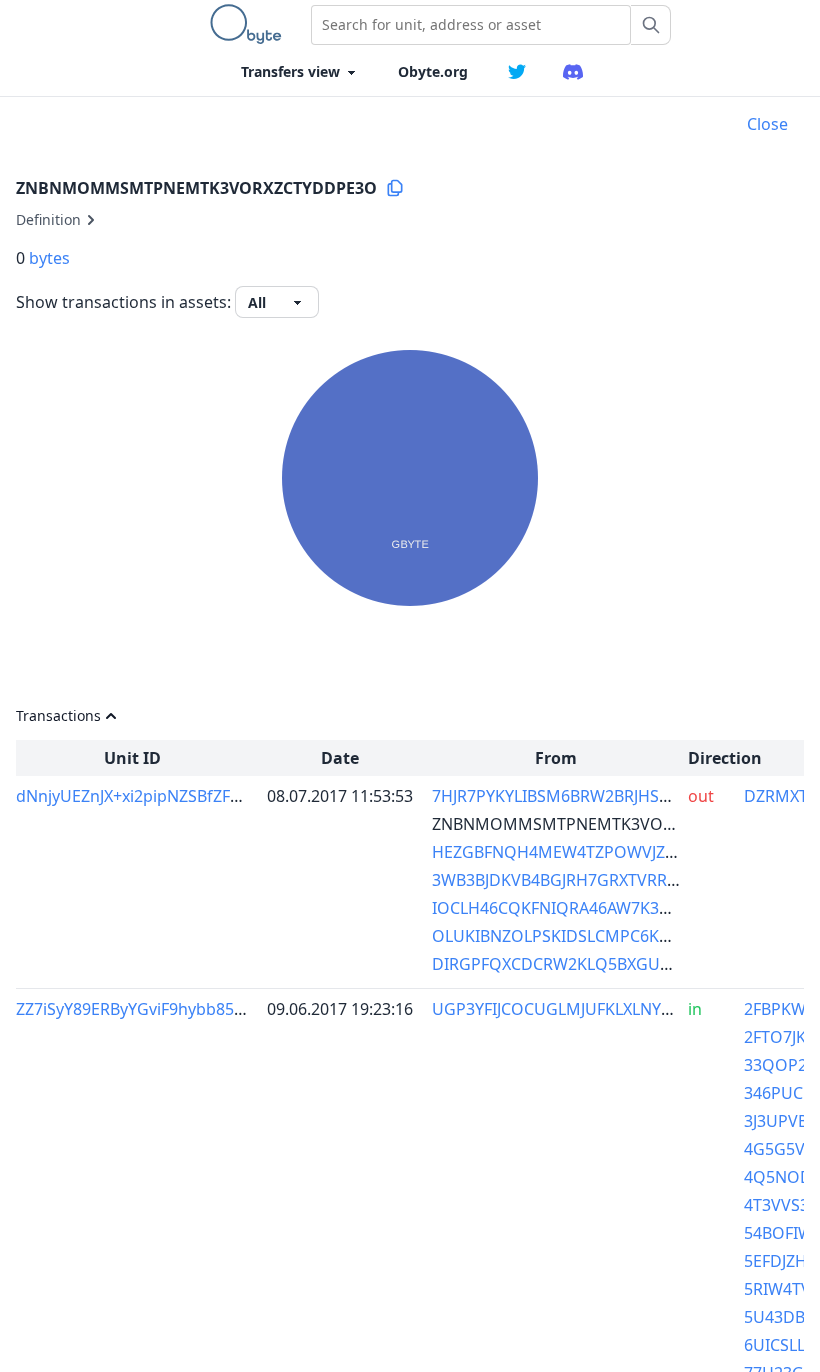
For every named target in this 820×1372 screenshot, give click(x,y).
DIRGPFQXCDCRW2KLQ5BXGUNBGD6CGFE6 (597, 964)
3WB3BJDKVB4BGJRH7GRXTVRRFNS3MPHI (589, 880)
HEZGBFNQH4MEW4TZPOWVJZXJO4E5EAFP (593, 852)
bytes (49, 258)
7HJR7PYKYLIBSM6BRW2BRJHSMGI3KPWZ (588, 796)
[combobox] (471, 25)
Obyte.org (433, 71)
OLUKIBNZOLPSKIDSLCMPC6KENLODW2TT (593, 936)
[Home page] (250, 24)
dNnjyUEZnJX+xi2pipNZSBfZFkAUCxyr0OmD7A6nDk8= (218, 796)
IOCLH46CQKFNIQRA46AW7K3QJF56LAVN (586, 908)
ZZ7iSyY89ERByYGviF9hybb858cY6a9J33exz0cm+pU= (211, 1009)
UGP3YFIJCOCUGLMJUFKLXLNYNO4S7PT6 (586, 1009)
